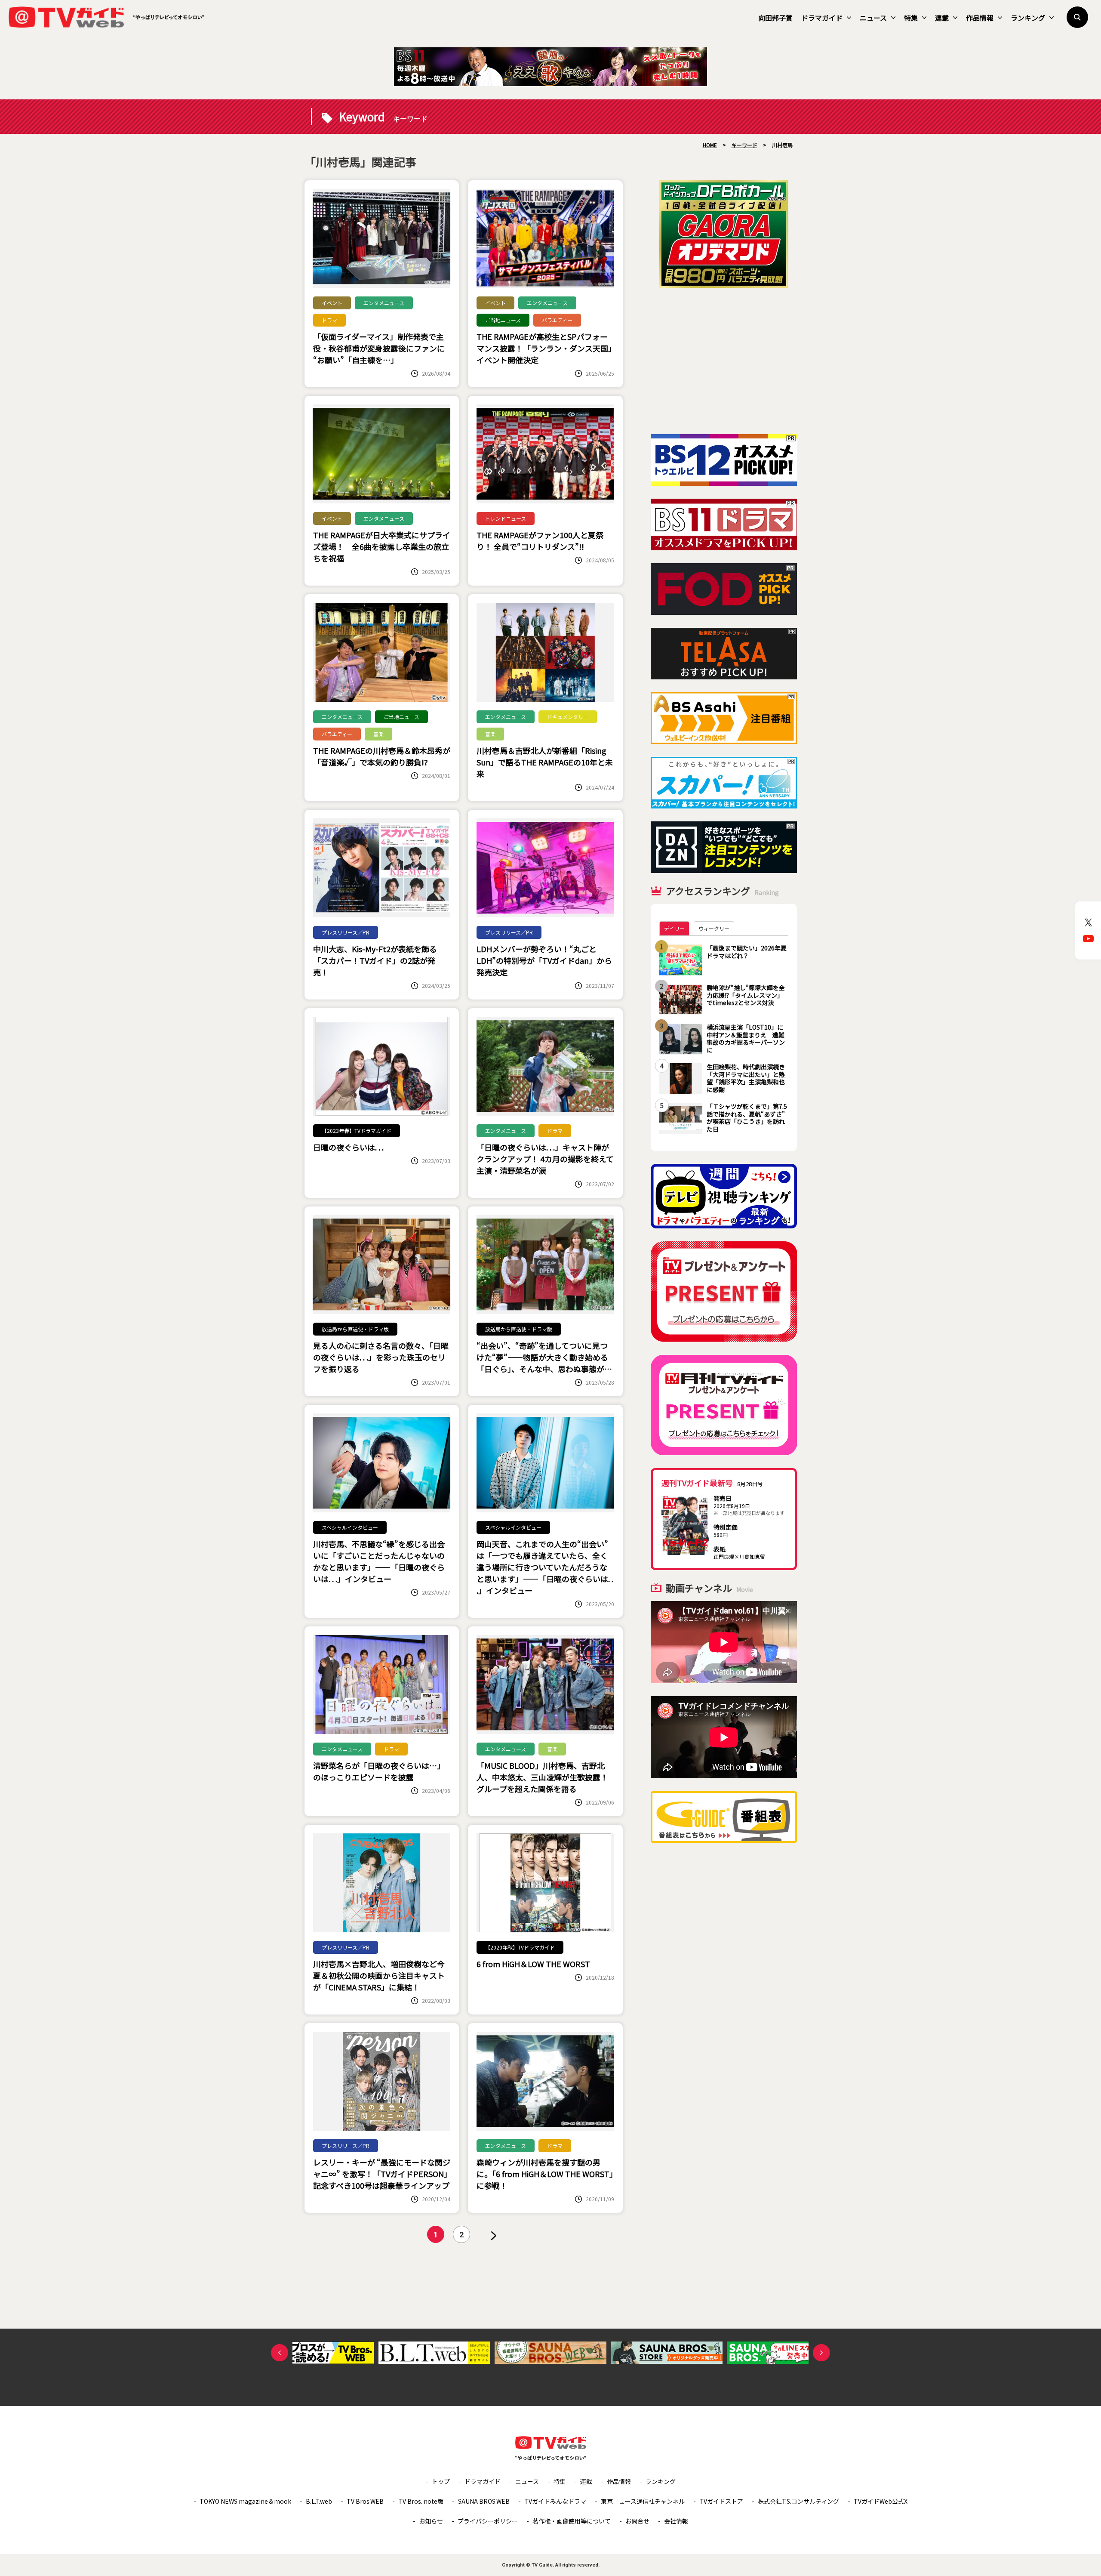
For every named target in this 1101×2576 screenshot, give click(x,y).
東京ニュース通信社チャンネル (643, 2501)
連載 (942, 18)
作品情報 (980, 18)
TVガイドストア (721, 2501)
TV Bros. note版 (421, 2501)
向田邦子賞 (775, 18)
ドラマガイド (822, 18)
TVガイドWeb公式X (881, 2501)
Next (821, 2353)
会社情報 (676, 2521)
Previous (280, 2353)
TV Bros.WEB (365, 2501)
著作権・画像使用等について (572, 2521)
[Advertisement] (724, 361)
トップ (441, 2481)
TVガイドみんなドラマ (555, 2501)
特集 (911, 18)
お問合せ (637, 2521)
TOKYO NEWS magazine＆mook (245, 2501)
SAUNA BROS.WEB (484, 2501)
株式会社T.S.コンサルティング (798, 2501)
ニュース (873, 18)
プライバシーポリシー (488, 2521)
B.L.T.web (319, 2501)
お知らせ (431, 2521)
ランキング (1028, 18)
